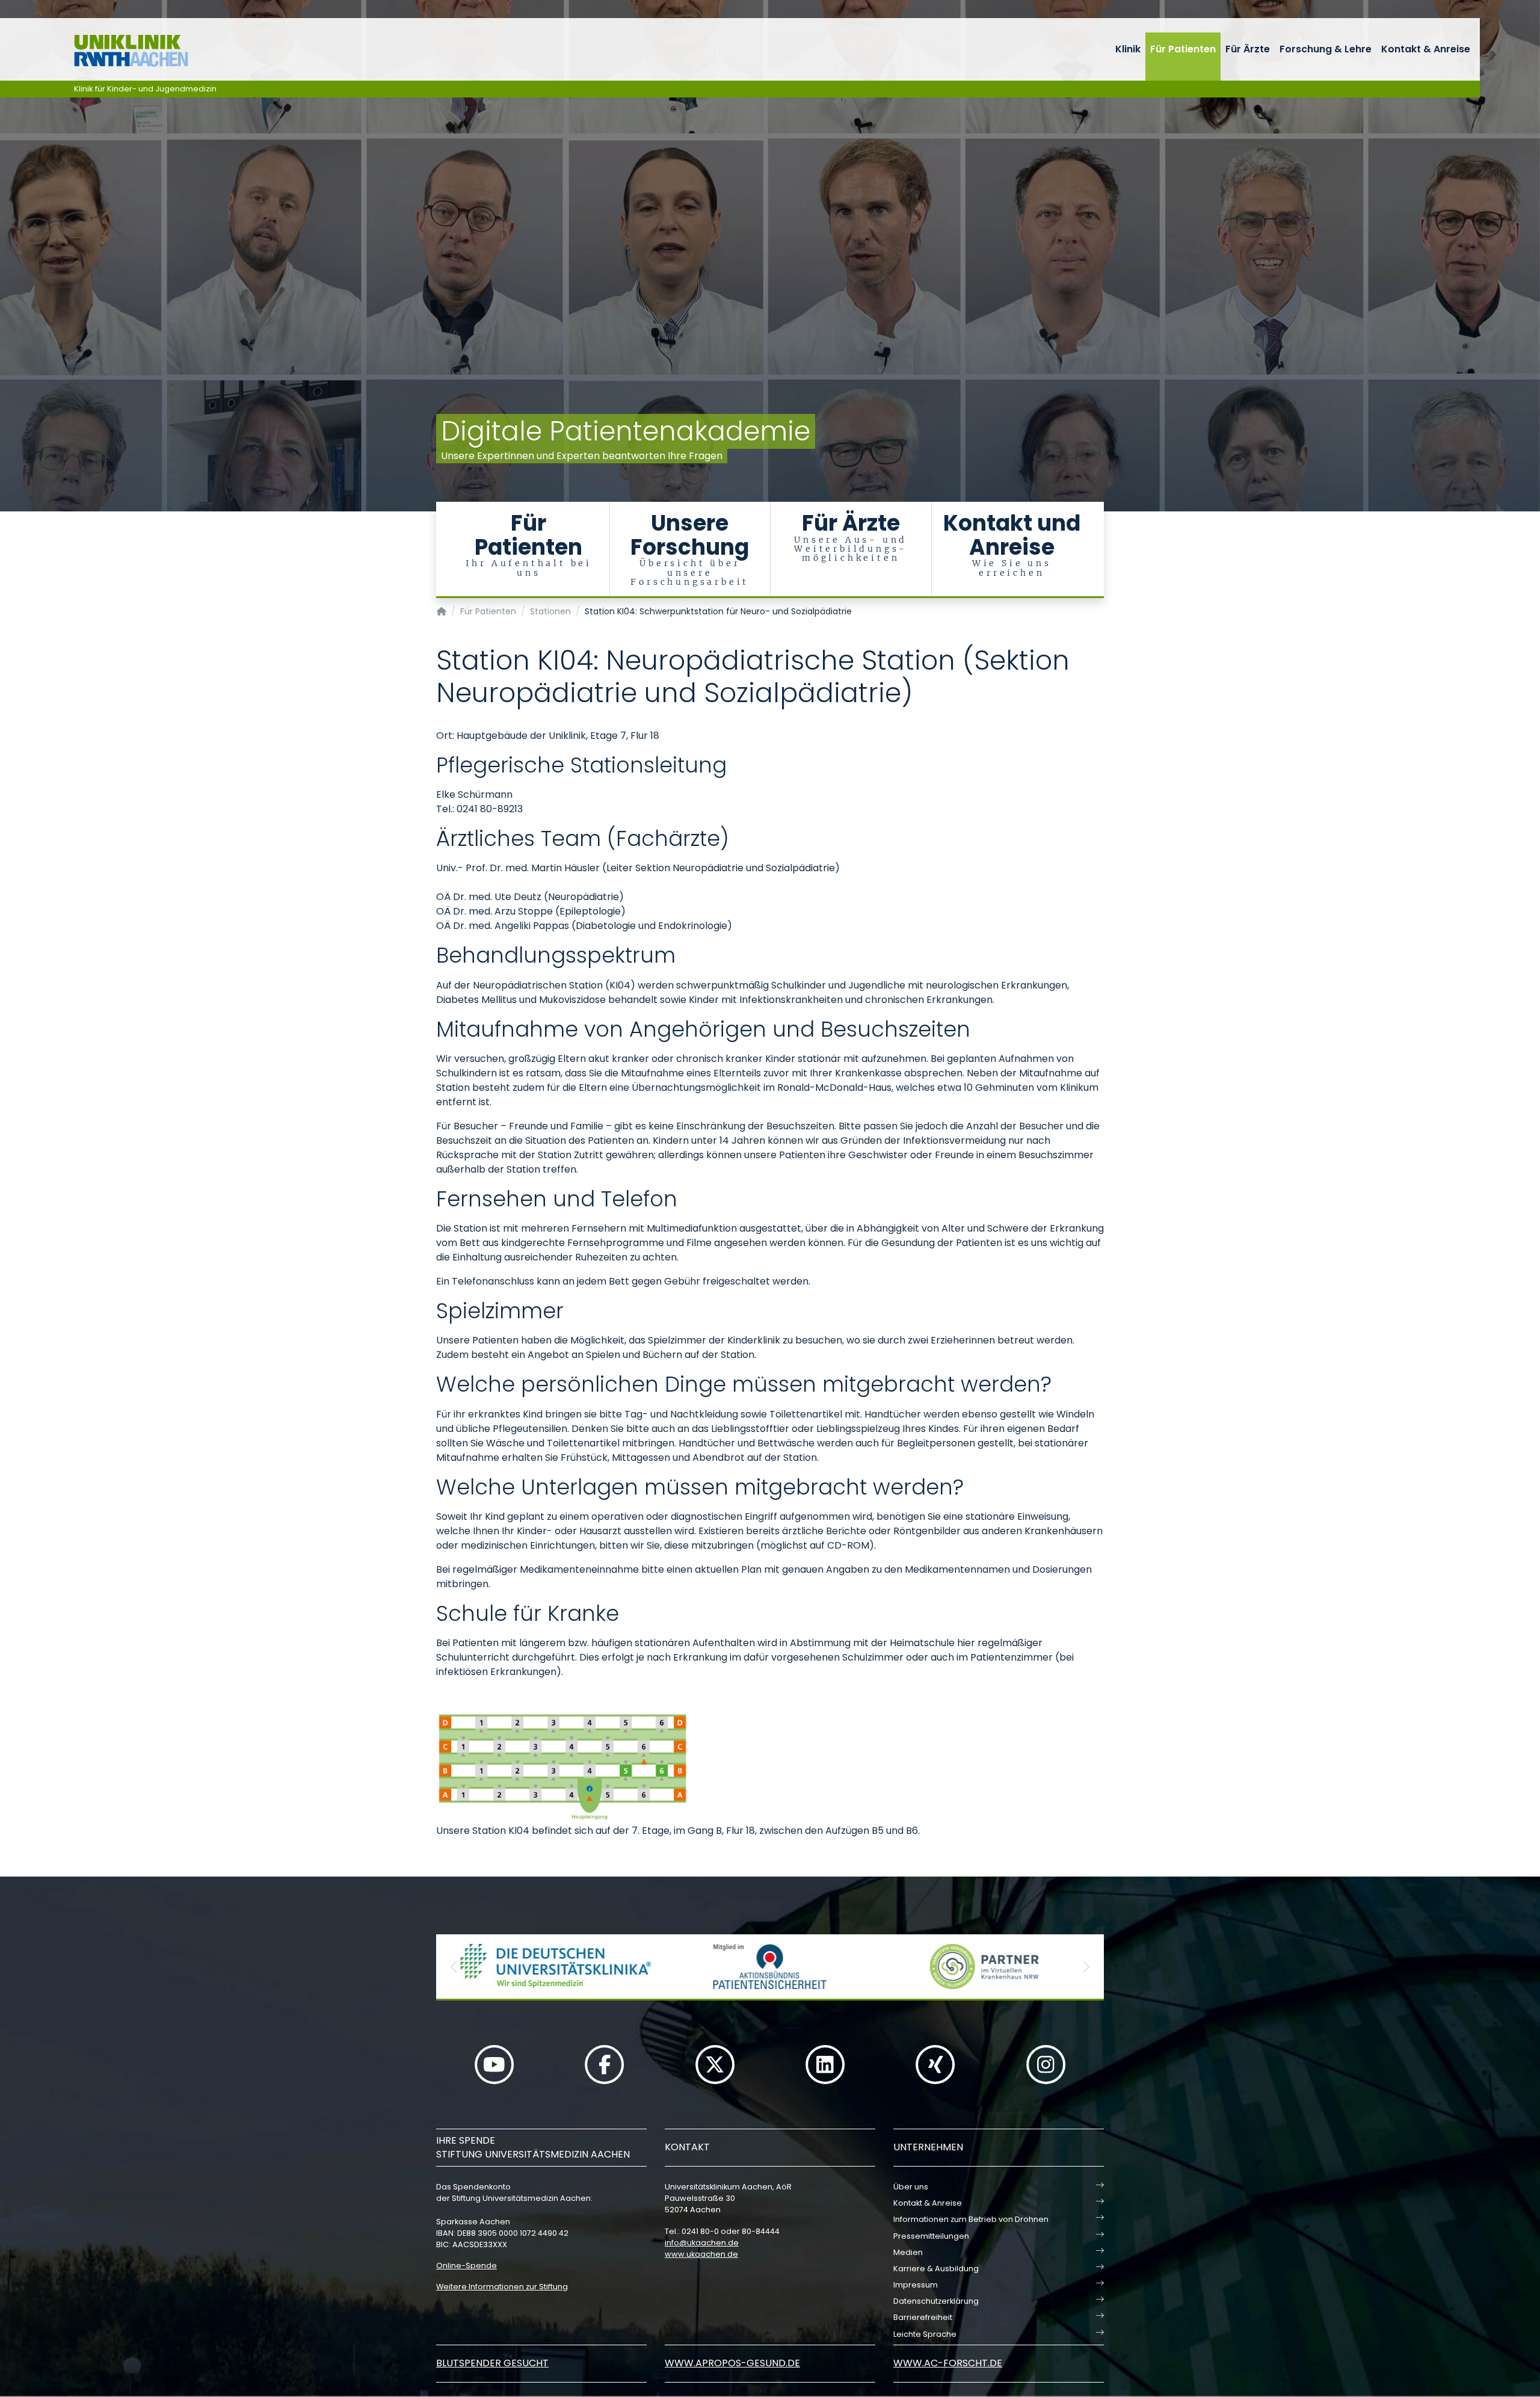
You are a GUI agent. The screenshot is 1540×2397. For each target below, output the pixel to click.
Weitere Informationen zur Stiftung (502, 2287)
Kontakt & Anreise (1426, 49)
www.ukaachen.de (701, 2254)
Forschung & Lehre (1326, 49)
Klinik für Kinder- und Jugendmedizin (145, 89)
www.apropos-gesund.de (732, 2363)
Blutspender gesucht (492, 2363)
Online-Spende (467, 2266)
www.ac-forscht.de (948, 2363)
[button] (454, 1967)
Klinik (1128, 49)
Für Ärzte (1248, 49)
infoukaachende (702, 2243)
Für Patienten (1183, 49)
